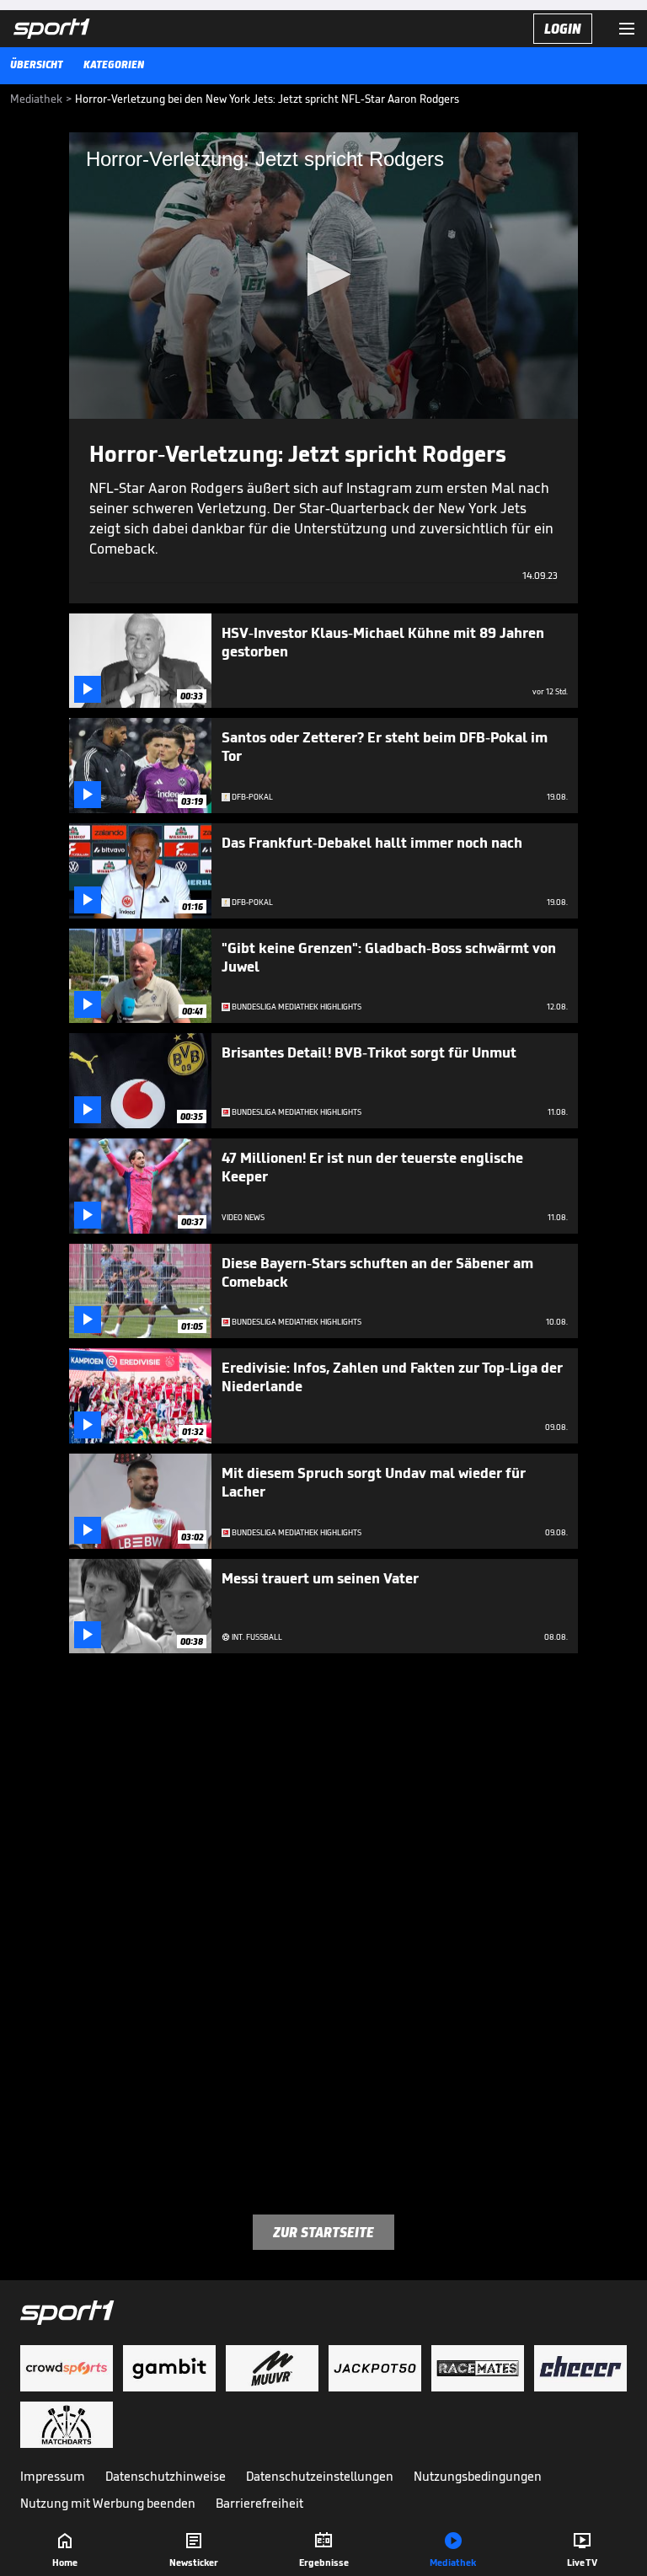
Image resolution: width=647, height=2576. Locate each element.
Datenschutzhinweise (166, 2476)
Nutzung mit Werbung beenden (108, 2503)
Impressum (53, 2476)
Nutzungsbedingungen (478, 2476)
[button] (324, 274)
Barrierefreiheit (259, 2503)
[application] (323, 276)
